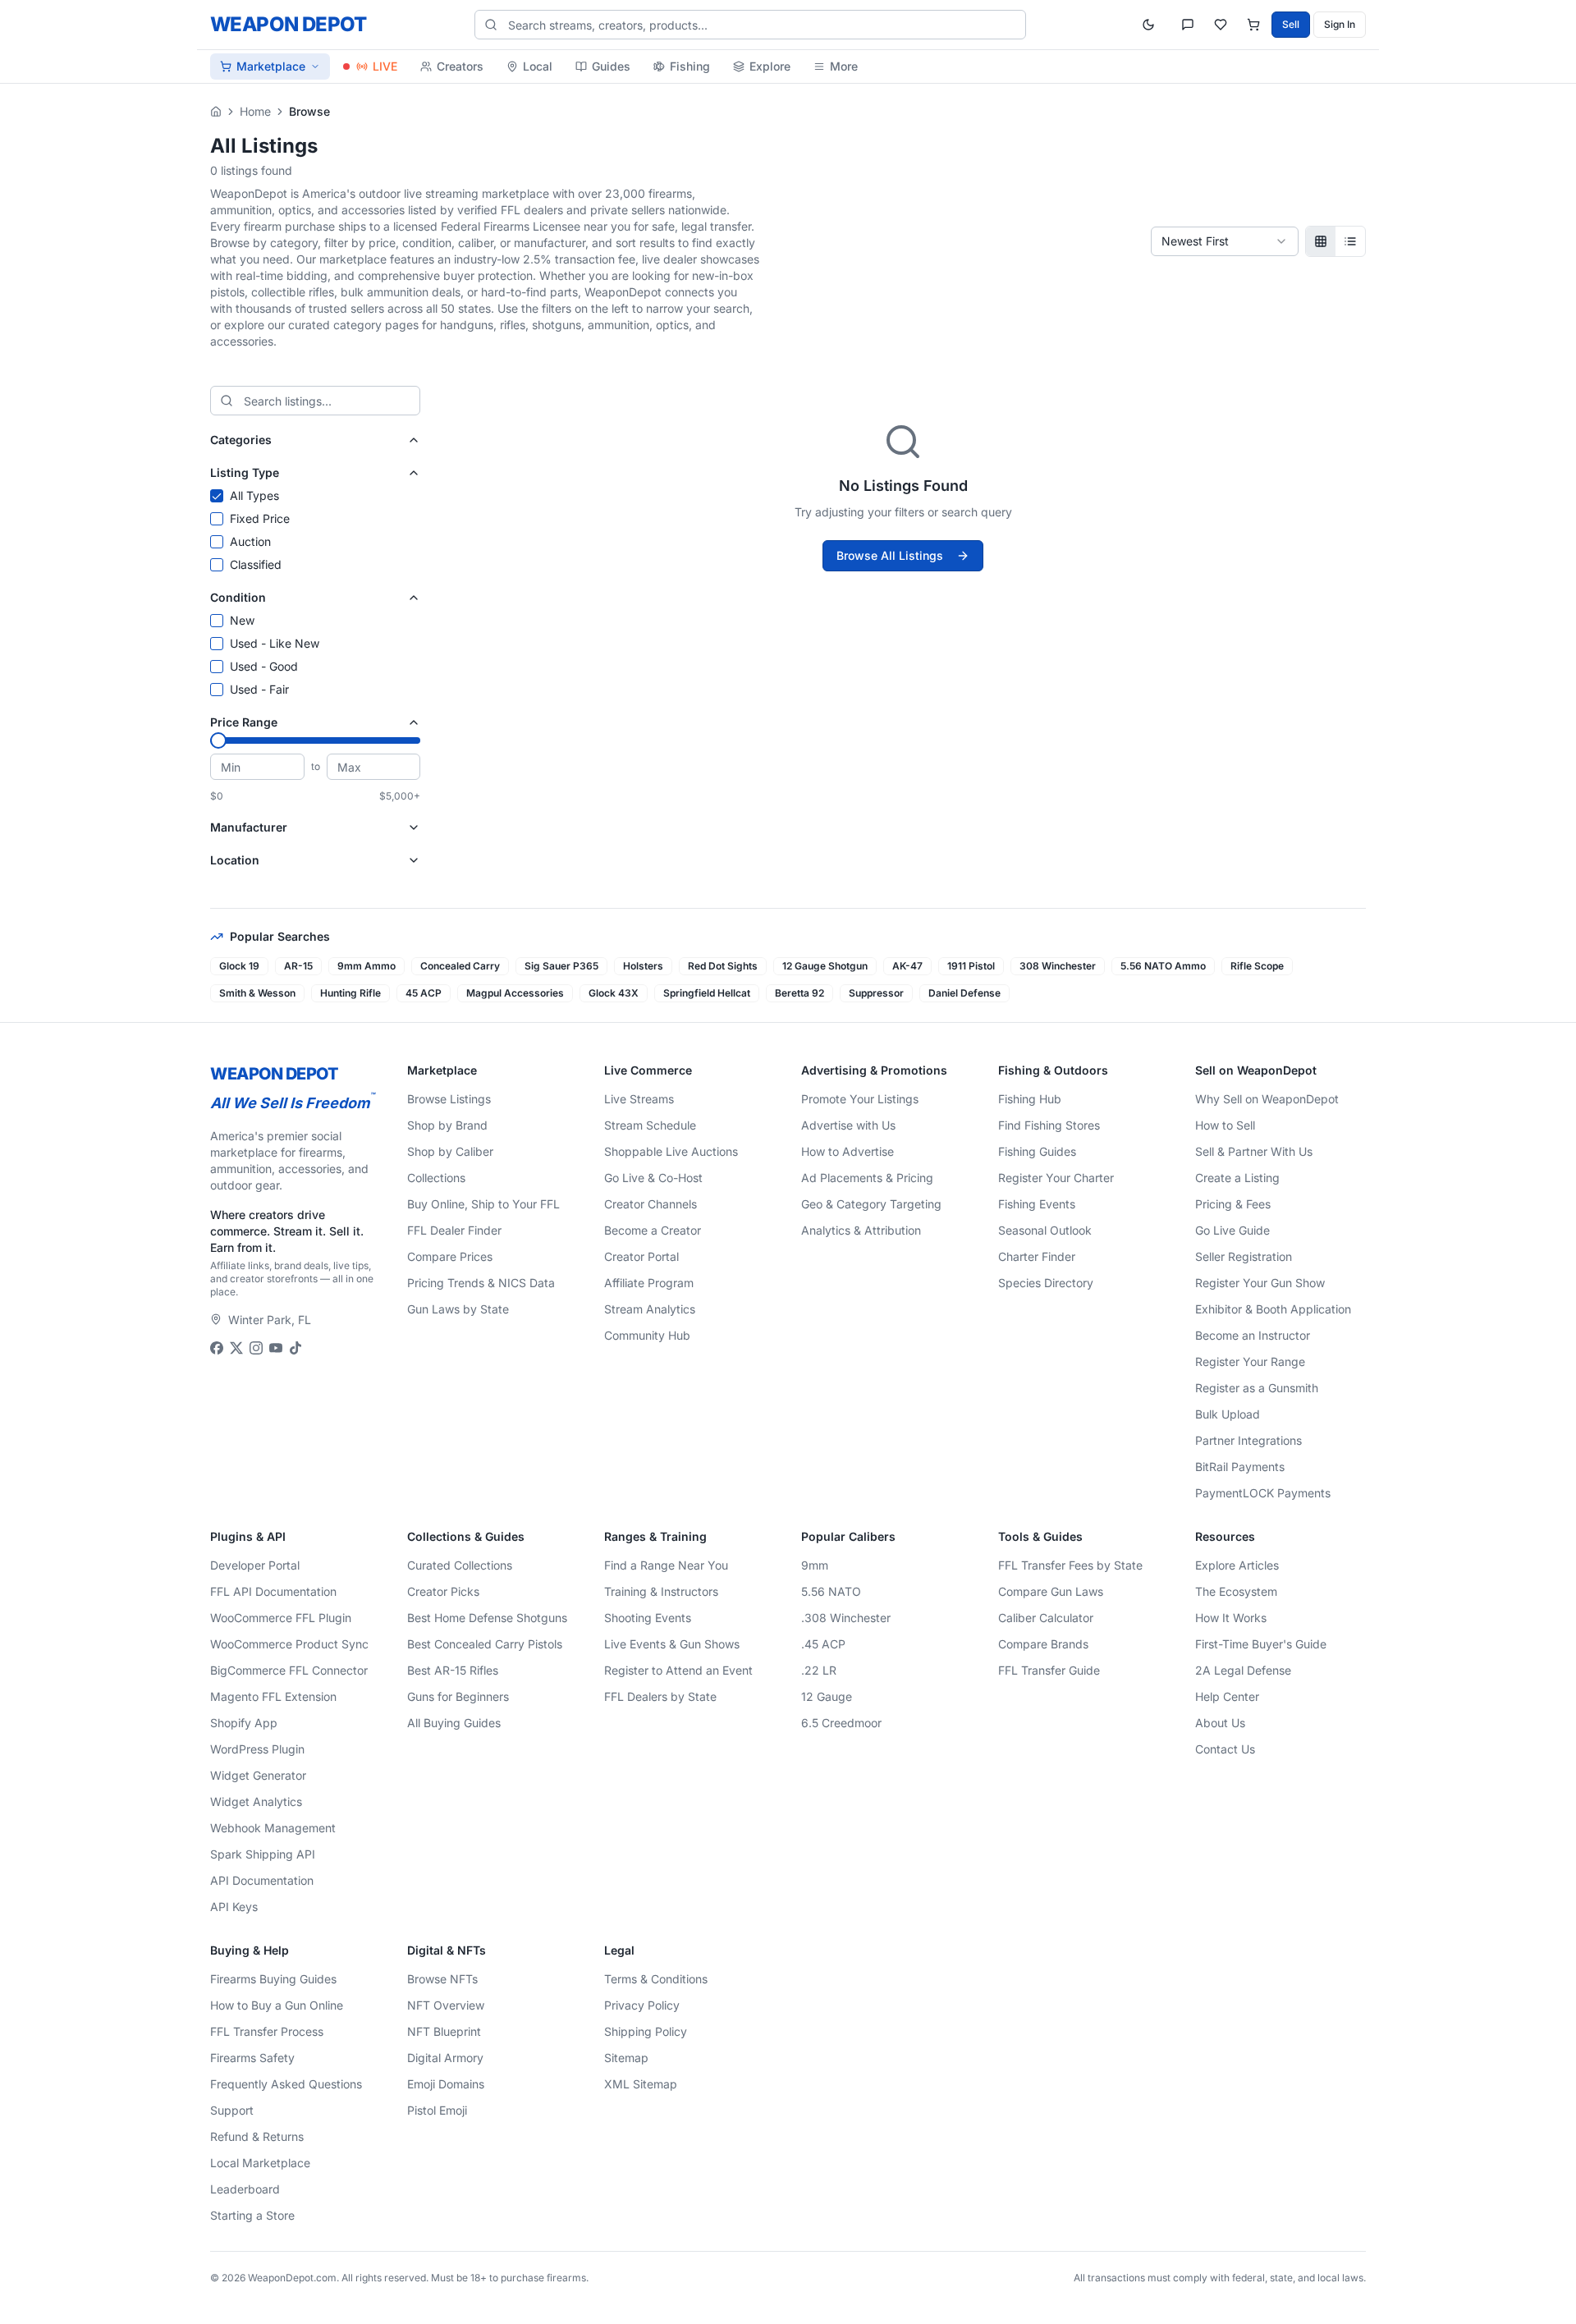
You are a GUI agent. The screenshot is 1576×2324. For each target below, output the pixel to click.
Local (538, 66)
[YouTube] (276, 1348)
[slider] (218, 740)
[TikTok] (295, 1348)
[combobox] (1225, 241)
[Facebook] (217, 1348)
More (844, 66)
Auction (250, 541)
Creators (460, 66)
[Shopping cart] (1253, 25)
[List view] (1350, 241)
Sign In (1340, 24)
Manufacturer (249, 827)
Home (255, 111)
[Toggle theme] (1148, 25)
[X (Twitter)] (236, 1348)
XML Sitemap (641, 2084)
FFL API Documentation (273, 1591)
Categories (241, 440)
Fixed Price (260, 518)
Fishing (690, 66)
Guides (611, 66)
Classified (256, 564)
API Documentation (262, 1880)
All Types (254, 495)
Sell (1291, 24)
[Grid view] (1321, 241)
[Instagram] (256, 1348)
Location (235, 860)
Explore (770, 66)
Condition (238, 597)
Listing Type (245, 472)
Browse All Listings (890, 555)
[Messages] (1188, 25)
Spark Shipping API (263, 1854)
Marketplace (271, 66)
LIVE (385, 66)
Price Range (244, 722)
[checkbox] (217, 496)
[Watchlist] (1221, 25)
